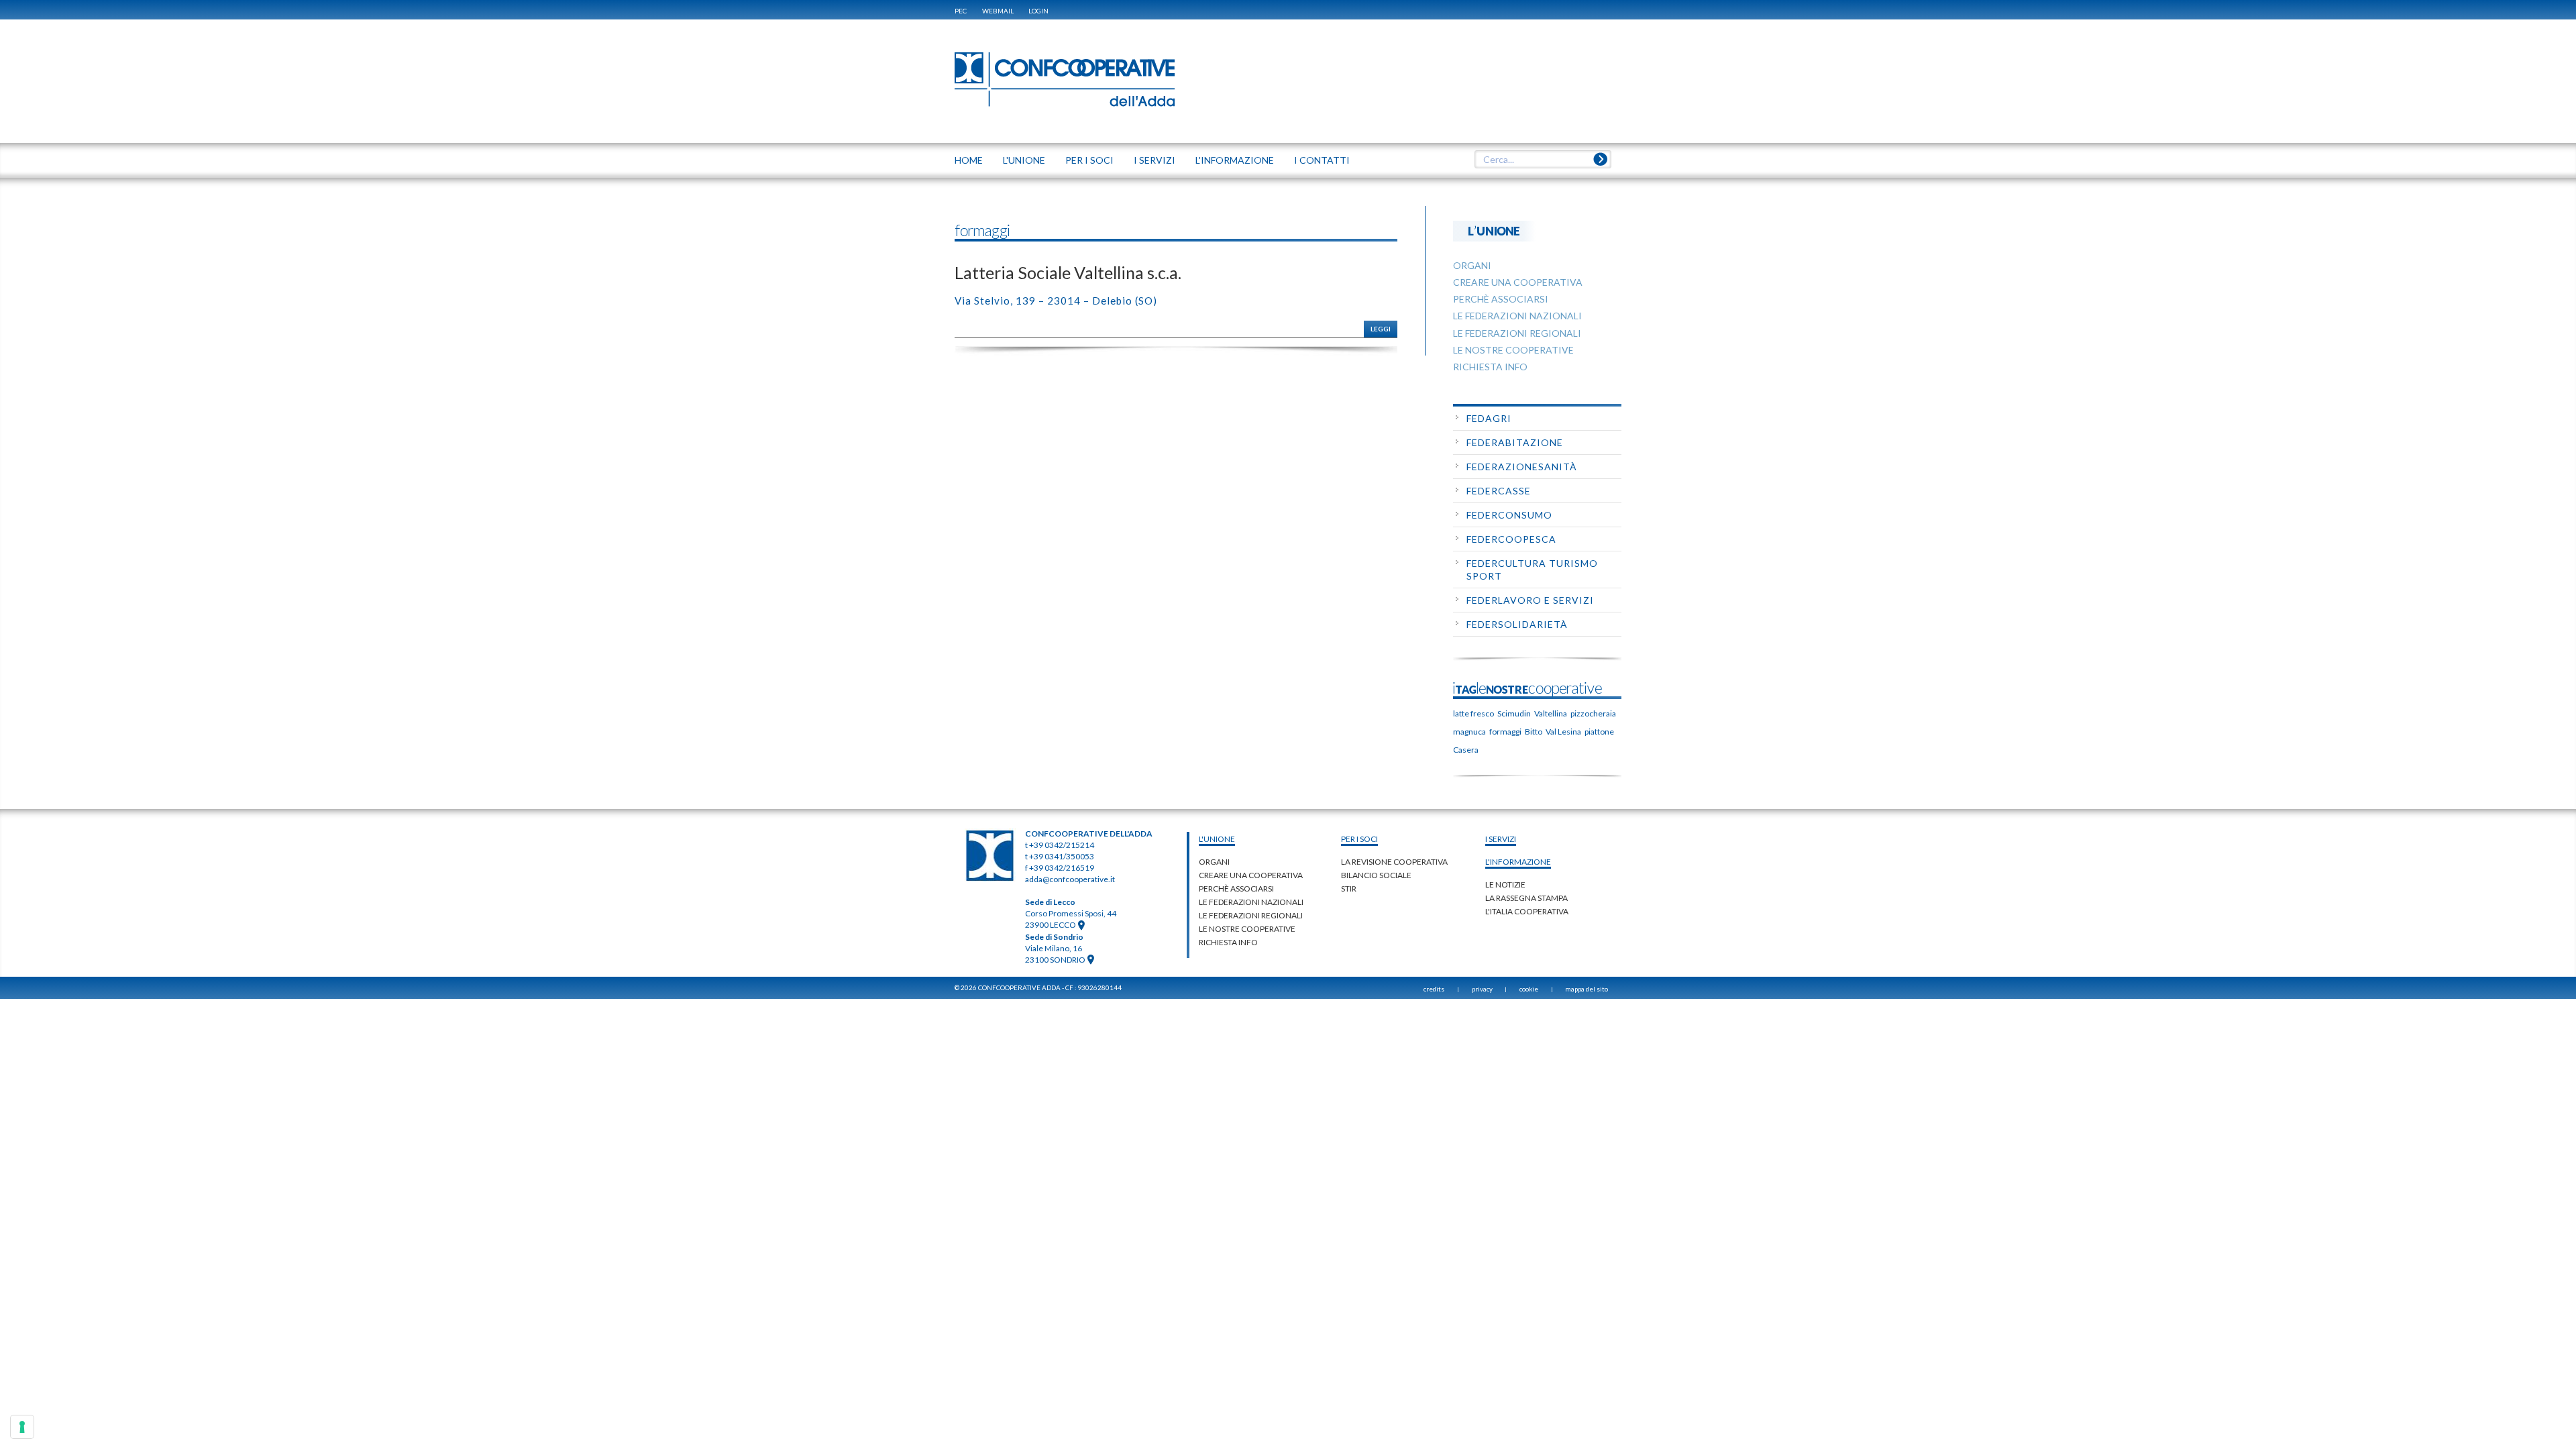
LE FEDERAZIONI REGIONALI (1251, 915)
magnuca (1469, 732)
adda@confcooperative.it (1070, 879)
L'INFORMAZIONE (1235, 160)
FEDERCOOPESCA (1511, 539)
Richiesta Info (1228, 942)
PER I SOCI (1089, 160)
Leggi (1381, 329)
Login (1038, 11)
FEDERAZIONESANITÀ (1522, 467)
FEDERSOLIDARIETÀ (1517, 624)
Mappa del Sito (1587, 989)
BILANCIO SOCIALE (1376, 875)
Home (969, 160)
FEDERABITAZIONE (1515, 442)
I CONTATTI (1322, 160)
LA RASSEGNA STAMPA (1526, 898)
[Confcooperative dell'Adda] (1065, 79)
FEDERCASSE (1499, 491)
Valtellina (1551, 713)
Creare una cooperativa (1251, 875)
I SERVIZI (1155, 160)
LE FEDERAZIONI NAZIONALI (1251, 902)
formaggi (1505, 732)
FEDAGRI (1489, 418)
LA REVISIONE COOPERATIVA (1394, 862)
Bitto (1534, 732)
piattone (1599, 732)
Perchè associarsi (1236, 889)
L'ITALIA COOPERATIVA (1527, 911)
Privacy (1482, 989)
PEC (961, 11)
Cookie (1529, 989)
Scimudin (1514, 713)
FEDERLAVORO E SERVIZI (1530, 600)
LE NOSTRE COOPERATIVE (1247, 929)
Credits (1434, 989)
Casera (1466, 750)
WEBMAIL (998, 11)
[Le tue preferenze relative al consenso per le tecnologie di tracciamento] (22, 1427)
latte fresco (1473, 713)
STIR (1349, 889)
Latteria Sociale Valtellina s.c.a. (1068, 272)
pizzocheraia (1593, 713)
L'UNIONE (1024, 160)
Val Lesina (1563, 732)
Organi (1214, 862)
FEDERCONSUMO (1509, 515)
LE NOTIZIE (1505, 884)
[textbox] (1543, 160)
